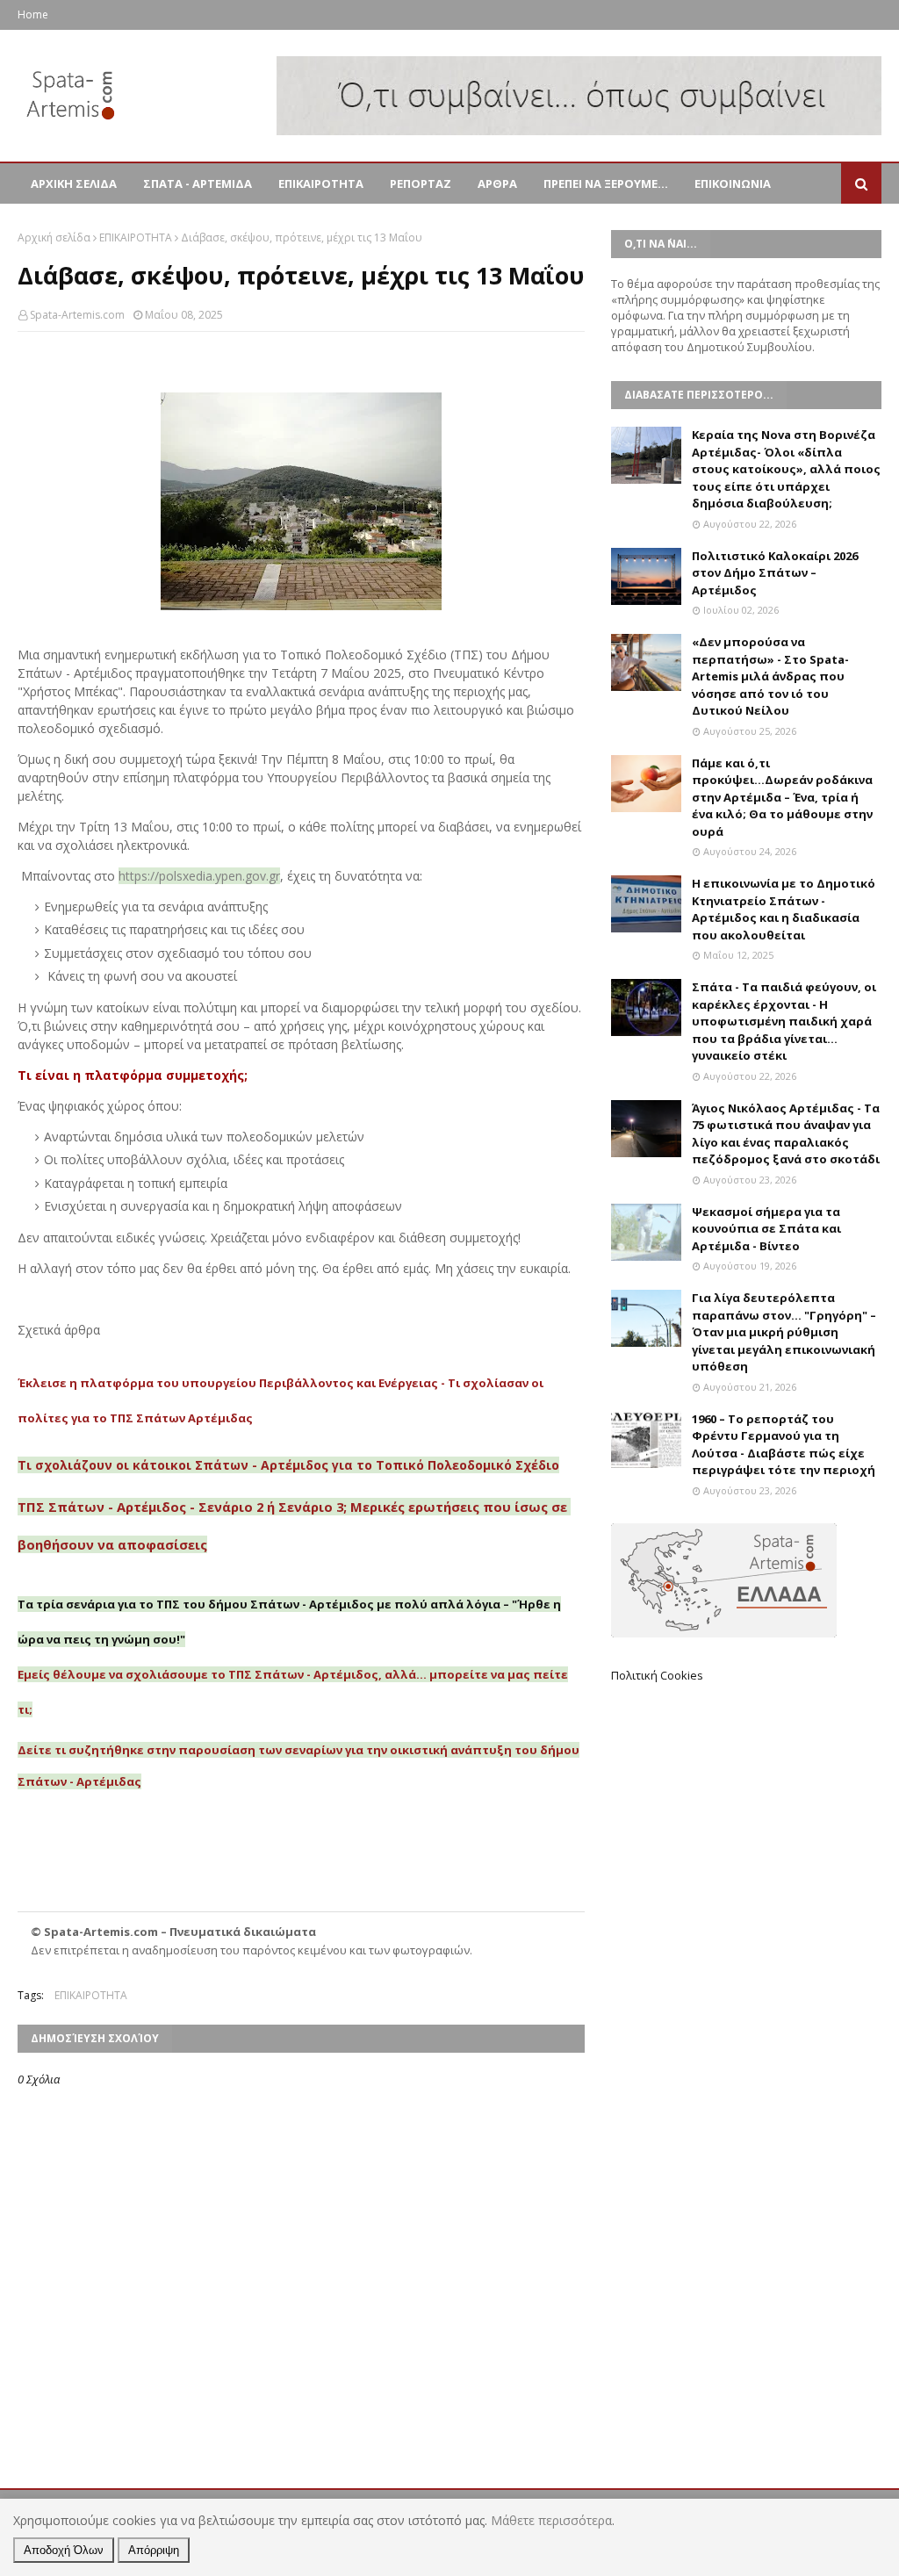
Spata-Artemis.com (77, 315)
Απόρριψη (154, 2550)
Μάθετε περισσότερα (551, 2520)
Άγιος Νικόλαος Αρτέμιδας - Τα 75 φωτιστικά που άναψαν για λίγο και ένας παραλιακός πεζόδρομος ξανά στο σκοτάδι (786, 1134)
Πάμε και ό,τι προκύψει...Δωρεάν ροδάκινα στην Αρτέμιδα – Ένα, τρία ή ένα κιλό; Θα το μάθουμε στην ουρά (782, 797)
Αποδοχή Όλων (64, 2550)
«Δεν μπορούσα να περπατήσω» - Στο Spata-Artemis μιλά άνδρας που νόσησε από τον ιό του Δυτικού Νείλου (770, 676)
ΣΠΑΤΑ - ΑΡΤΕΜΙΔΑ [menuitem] (198, 183)
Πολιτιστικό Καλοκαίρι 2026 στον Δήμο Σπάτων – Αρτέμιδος (775, 573)
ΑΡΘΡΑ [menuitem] (497, 183)
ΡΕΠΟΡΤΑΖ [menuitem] (421, 183)
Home (33, 14)
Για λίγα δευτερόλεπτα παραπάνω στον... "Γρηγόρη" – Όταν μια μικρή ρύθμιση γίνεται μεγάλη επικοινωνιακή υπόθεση (784, 1332)
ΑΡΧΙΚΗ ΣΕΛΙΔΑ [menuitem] (74, 183)
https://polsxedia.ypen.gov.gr (199, 876)
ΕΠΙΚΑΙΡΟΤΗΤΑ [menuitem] (321, 183)
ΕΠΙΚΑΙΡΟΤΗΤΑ (136, 237)
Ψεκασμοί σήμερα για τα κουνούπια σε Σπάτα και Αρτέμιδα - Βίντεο (766, 1229)
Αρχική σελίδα (54, 237)
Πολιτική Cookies (657, 1675)
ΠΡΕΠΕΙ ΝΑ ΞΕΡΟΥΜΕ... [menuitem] (606, 183)
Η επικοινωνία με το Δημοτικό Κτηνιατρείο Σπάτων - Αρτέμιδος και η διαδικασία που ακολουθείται (784, 909)
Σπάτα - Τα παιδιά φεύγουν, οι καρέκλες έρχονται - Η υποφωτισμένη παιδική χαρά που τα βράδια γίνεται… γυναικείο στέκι (784, 1021)
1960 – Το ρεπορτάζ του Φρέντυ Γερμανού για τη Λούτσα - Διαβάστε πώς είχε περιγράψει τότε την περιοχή (784, 1445)
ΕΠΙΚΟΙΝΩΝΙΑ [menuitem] (733, 183)
